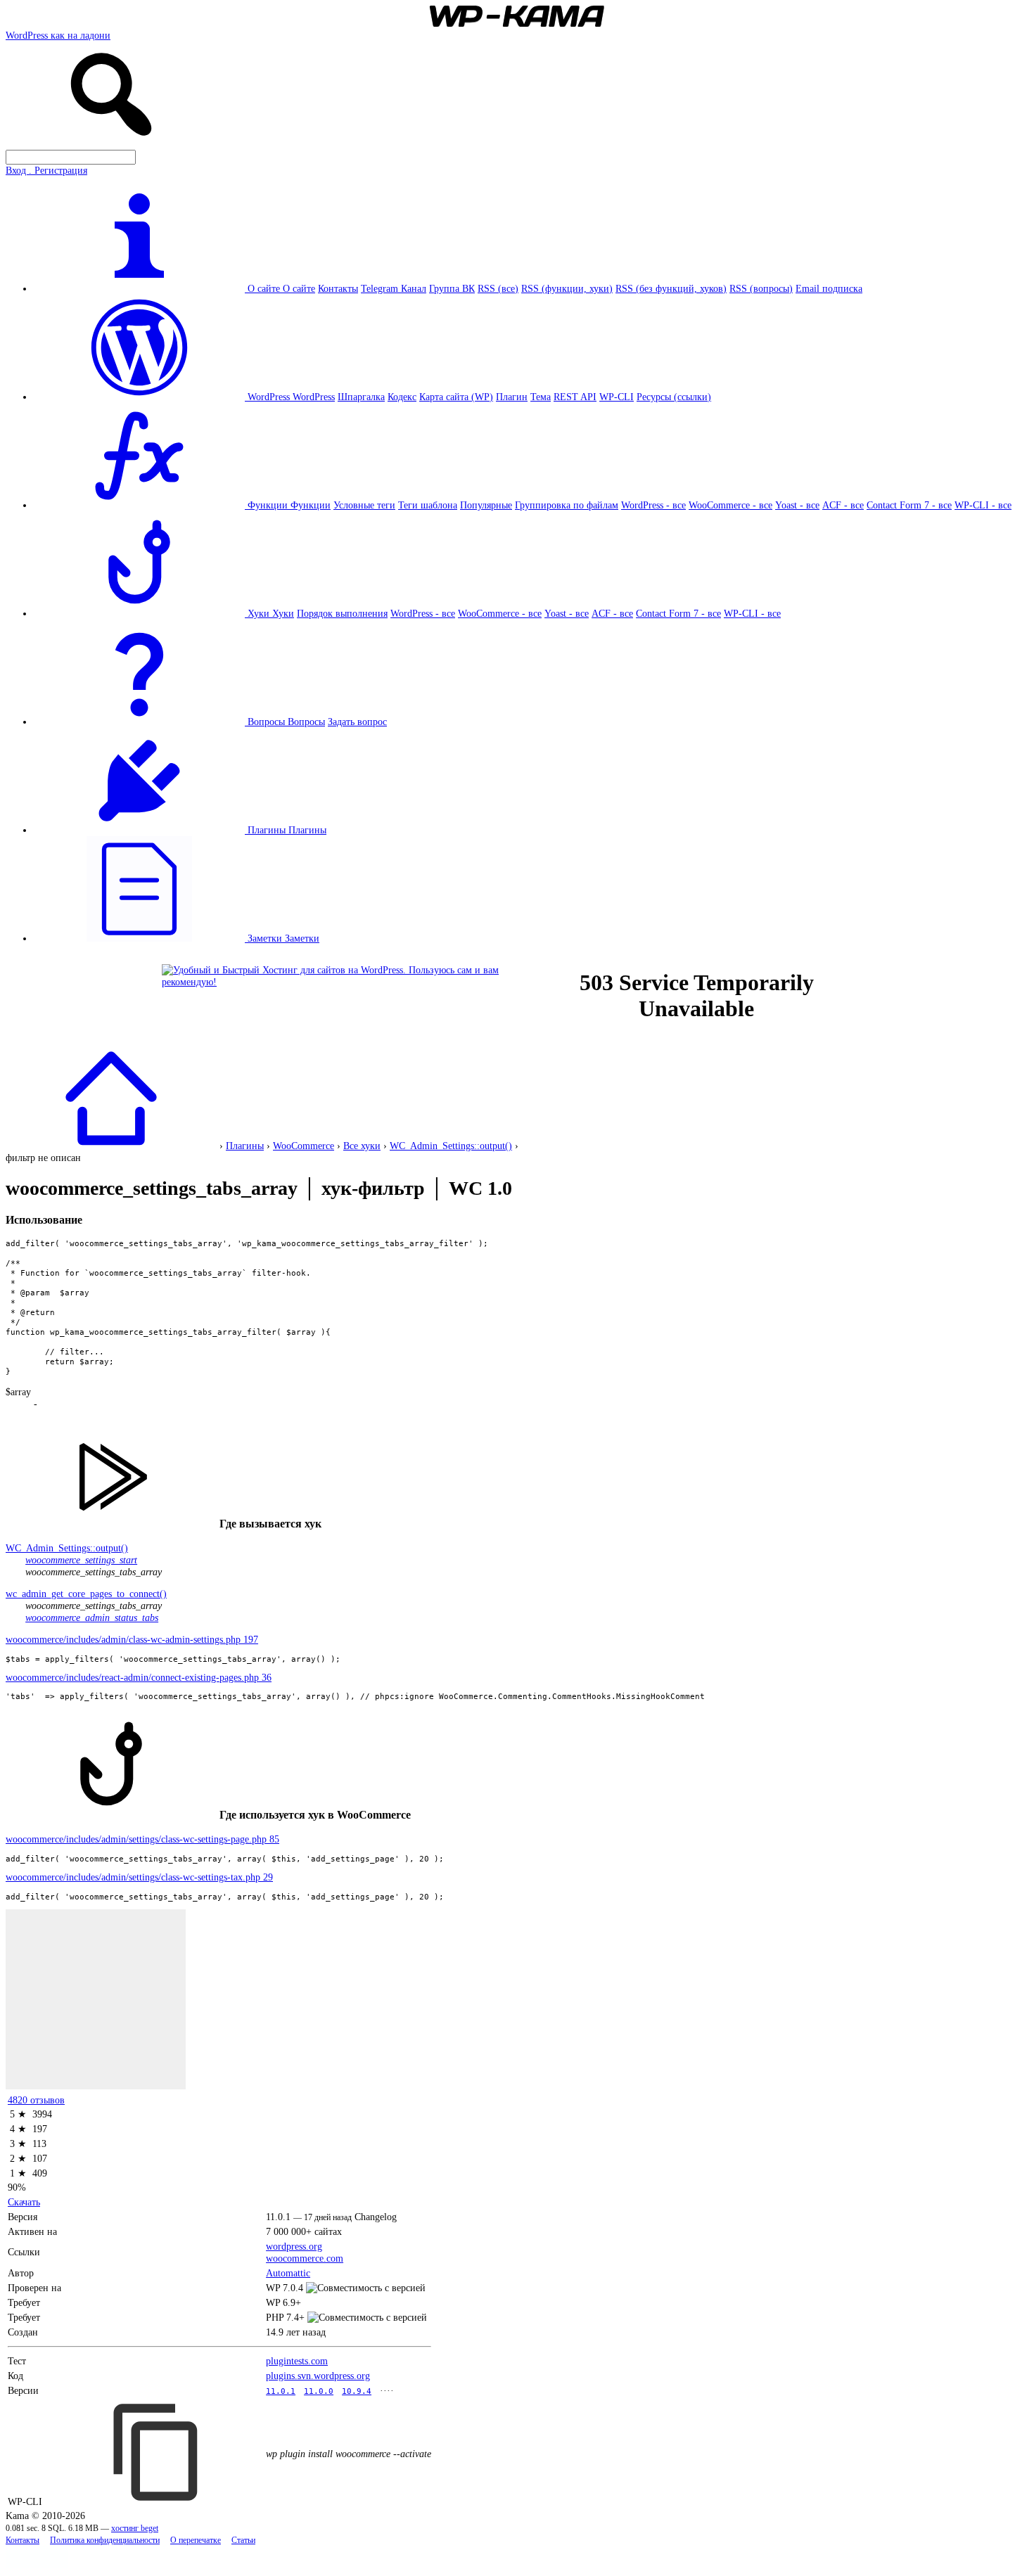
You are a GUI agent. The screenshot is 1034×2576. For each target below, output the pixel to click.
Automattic (288, 2273)
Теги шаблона (428, 505)
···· (387, 2390)
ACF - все (843, 505)
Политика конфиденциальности (105, 2540)
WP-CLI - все (983, 505)
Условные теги (364, 505)
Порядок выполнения (342, 613)
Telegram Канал (394, 288)
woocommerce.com (305, 2258)
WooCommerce (304, 1146)
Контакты (338, 288)
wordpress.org (294, 2246)
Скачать (24, 2202)
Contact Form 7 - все (909, 505)
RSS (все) (498, 288)
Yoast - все (797, 505)
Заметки (302, 938)
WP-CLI (617, 397)
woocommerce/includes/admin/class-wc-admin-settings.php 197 (132, 1639)
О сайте (299, 288)
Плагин (512, 397)
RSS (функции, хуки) (567, 288)
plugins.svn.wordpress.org (318, 2376)
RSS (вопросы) (761, 288)
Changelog (376, 2217)
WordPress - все (653, 505)
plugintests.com (297, 2361)
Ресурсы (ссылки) (674, 397)
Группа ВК (452, 288)
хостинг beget (135, 2529)
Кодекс (402, 397)
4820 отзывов (36, 2100)
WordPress (314, 397)
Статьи (243, 2540)
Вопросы (306, 722)
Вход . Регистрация (46, 170)
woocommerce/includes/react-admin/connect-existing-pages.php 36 (139, 1677)
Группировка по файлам (567, 505)
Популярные (486, 505)
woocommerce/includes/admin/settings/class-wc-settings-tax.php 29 (139, 1877)
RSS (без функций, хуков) (671, 288)
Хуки (283, 613)
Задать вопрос (357, 722)
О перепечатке (196, 2540)
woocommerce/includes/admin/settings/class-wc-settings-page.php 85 (142, 1839)
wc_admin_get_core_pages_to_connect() (86, 1594)
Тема (541, 397)
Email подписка (829, 288)
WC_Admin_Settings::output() (451, 1146)
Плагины (307, 830)
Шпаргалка (361, 397)
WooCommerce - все (730, 505)
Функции (311, 505)
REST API (575, 397)
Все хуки (362, 1146)
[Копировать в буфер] (158, 2452)
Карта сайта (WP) (456, 397)
